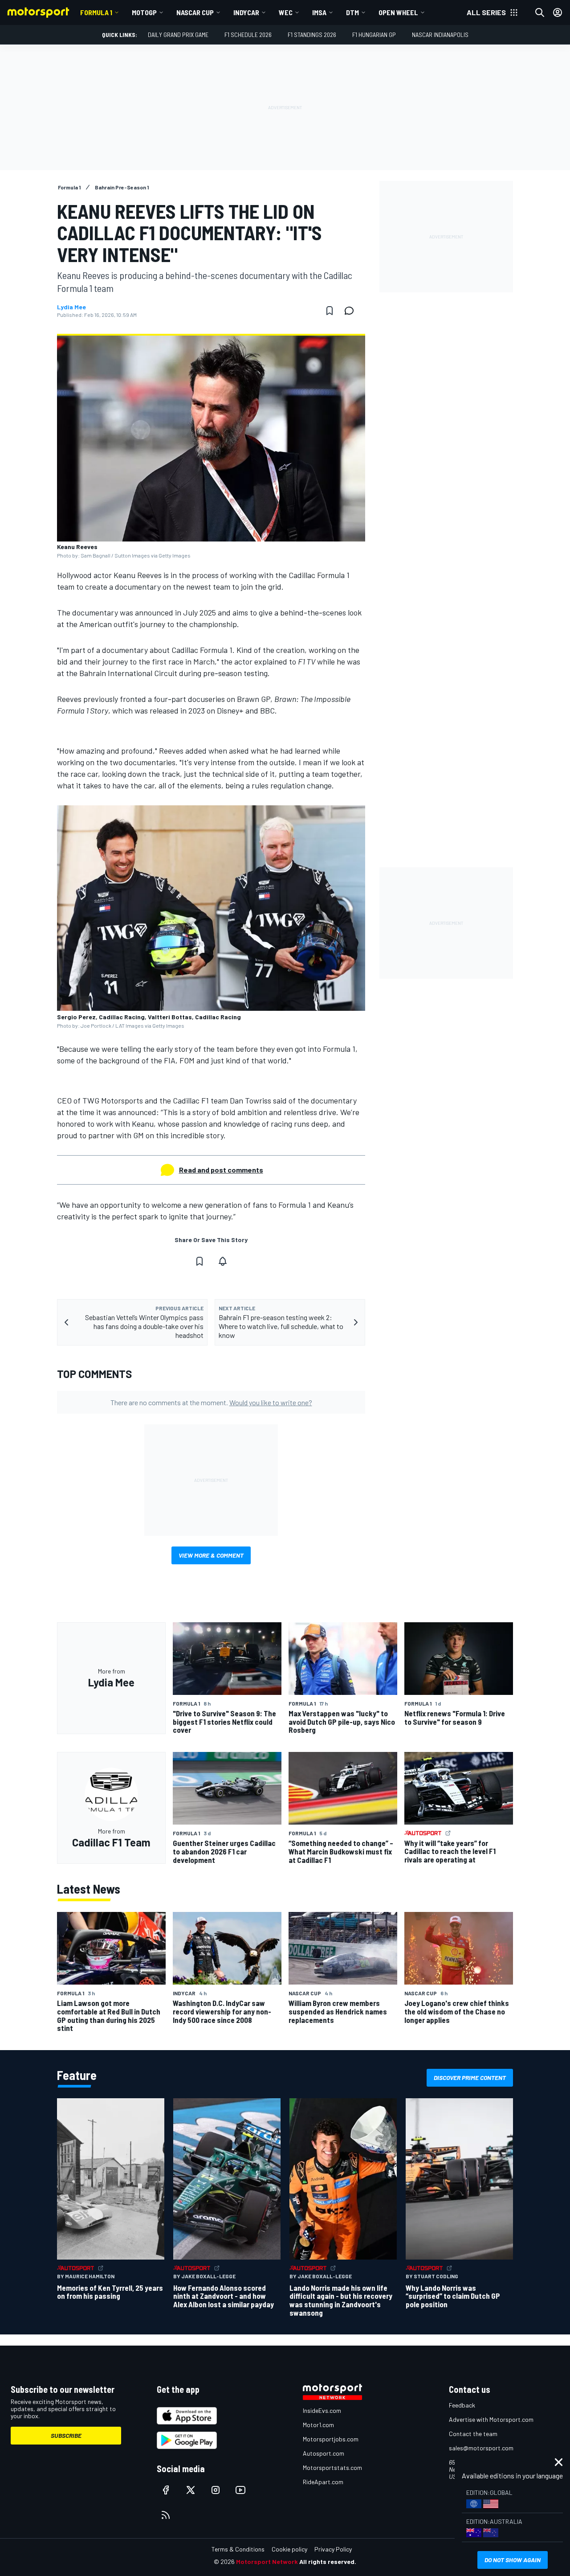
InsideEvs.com (322, 2410)
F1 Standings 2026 (312, 35)
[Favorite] (330, 311)
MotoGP (144, 12)
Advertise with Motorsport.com (491, 2419)
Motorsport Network (267, 2562)
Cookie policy (289, 2549)
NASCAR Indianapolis (440, 35)
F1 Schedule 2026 (248, 35)
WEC (286, 12)
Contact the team (473, 2434)
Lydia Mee (71, 307)
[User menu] (558, 12)
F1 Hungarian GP (374, 35)
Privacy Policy (333, 2549)
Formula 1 (96, 12)
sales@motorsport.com (481, 2448)
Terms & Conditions (238, 2549)
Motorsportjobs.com (331, 2439)
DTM (352, 12)
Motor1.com (318, 2425)
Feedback (462, 2405)
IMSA (319, 12)
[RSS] (166, 2515)
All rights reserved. (328, 2562)
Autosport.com (324, 2453)
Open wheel (398, 12)
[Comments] (352, 311)
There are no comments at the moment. (211, 1402)
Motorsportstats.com (332, 2467)
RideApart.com (323, 2482)
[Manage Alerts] (223, 1261)
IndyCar (246, 12)
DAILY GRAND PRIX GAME (178, 35)
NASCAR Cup (195, 12)
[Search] (540, 12)
